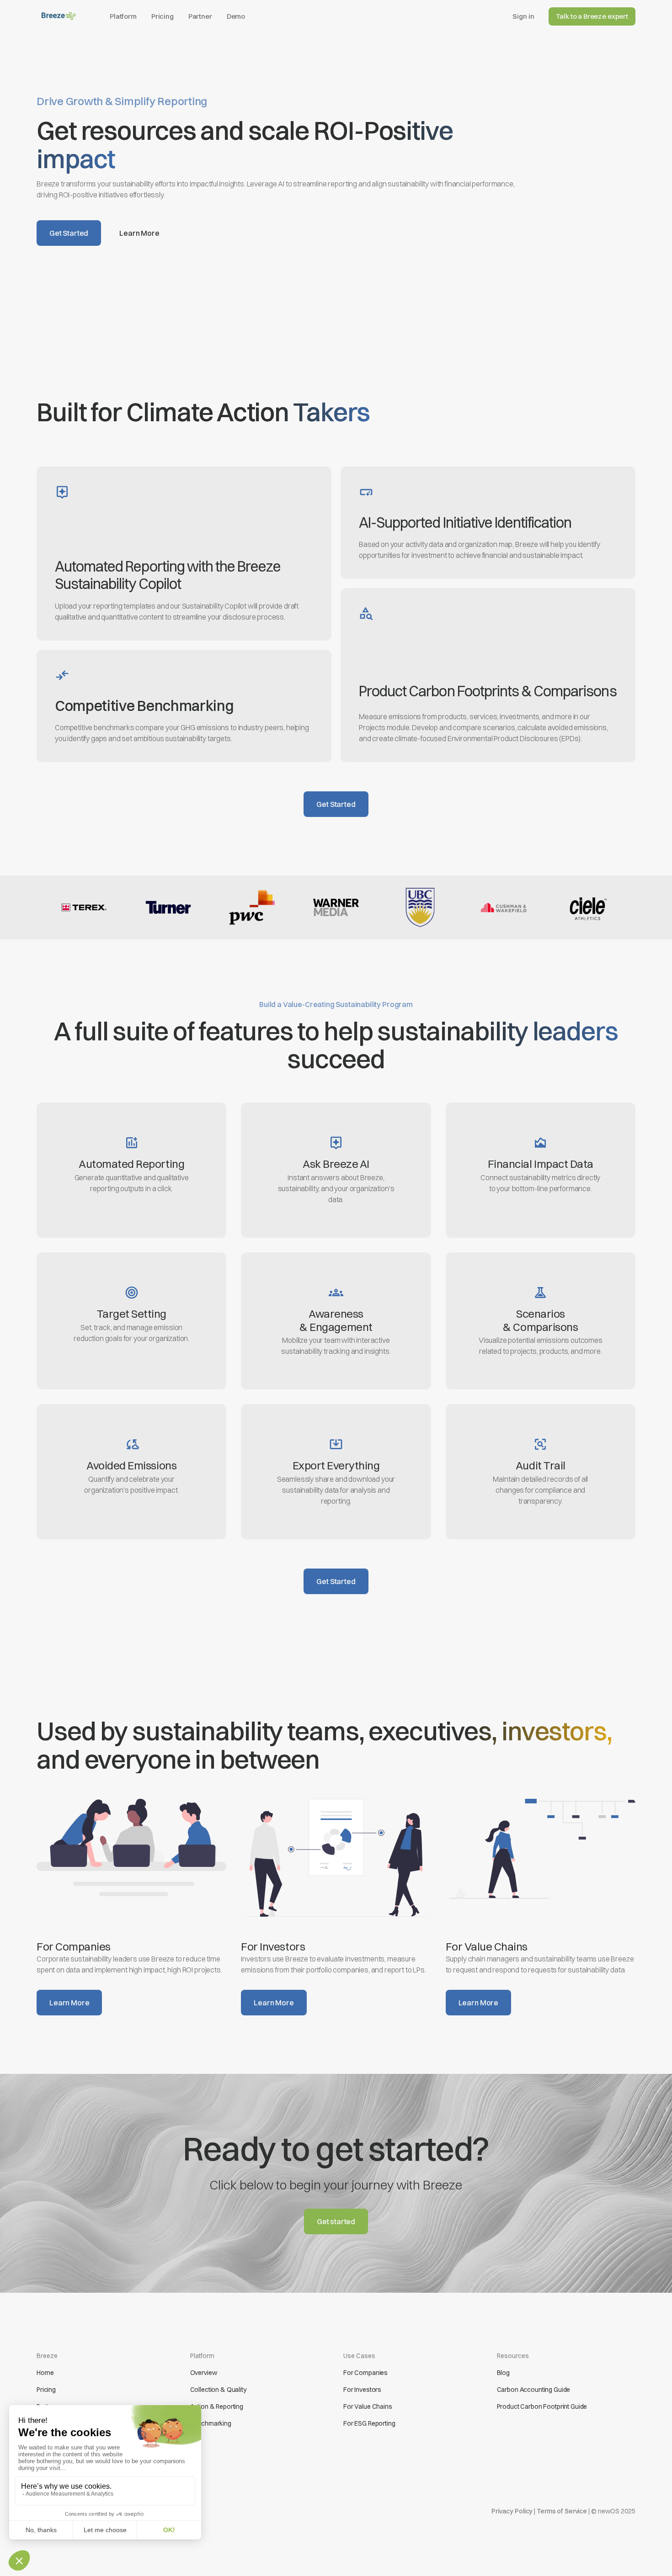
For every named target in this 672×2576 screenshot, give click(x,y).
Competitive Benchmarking (144, 706)
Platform (123, 16)
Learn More (139, 233)
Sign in (523, 16)
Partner (200, 16)
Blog (503, 2373)
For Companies (365, 2373)
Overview (204, 2373)
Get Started (69, 233)
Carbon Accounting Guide (534, 2390)
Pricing (163, 16)
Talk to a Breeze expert (592, 16)
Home (45, 2373)
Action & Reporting (217, 2406)
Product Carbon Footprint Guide (542, 2406)
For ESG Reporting (369, 2423)
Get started (336, 2221)
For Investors (362, 2390)
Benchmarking (211, 2423)
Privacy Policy (512, 2511)
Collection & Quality (218, 2390)
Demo (236, 16)
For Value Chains (368, 2406)
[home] (59, 16)
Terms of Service (562, 2511)
